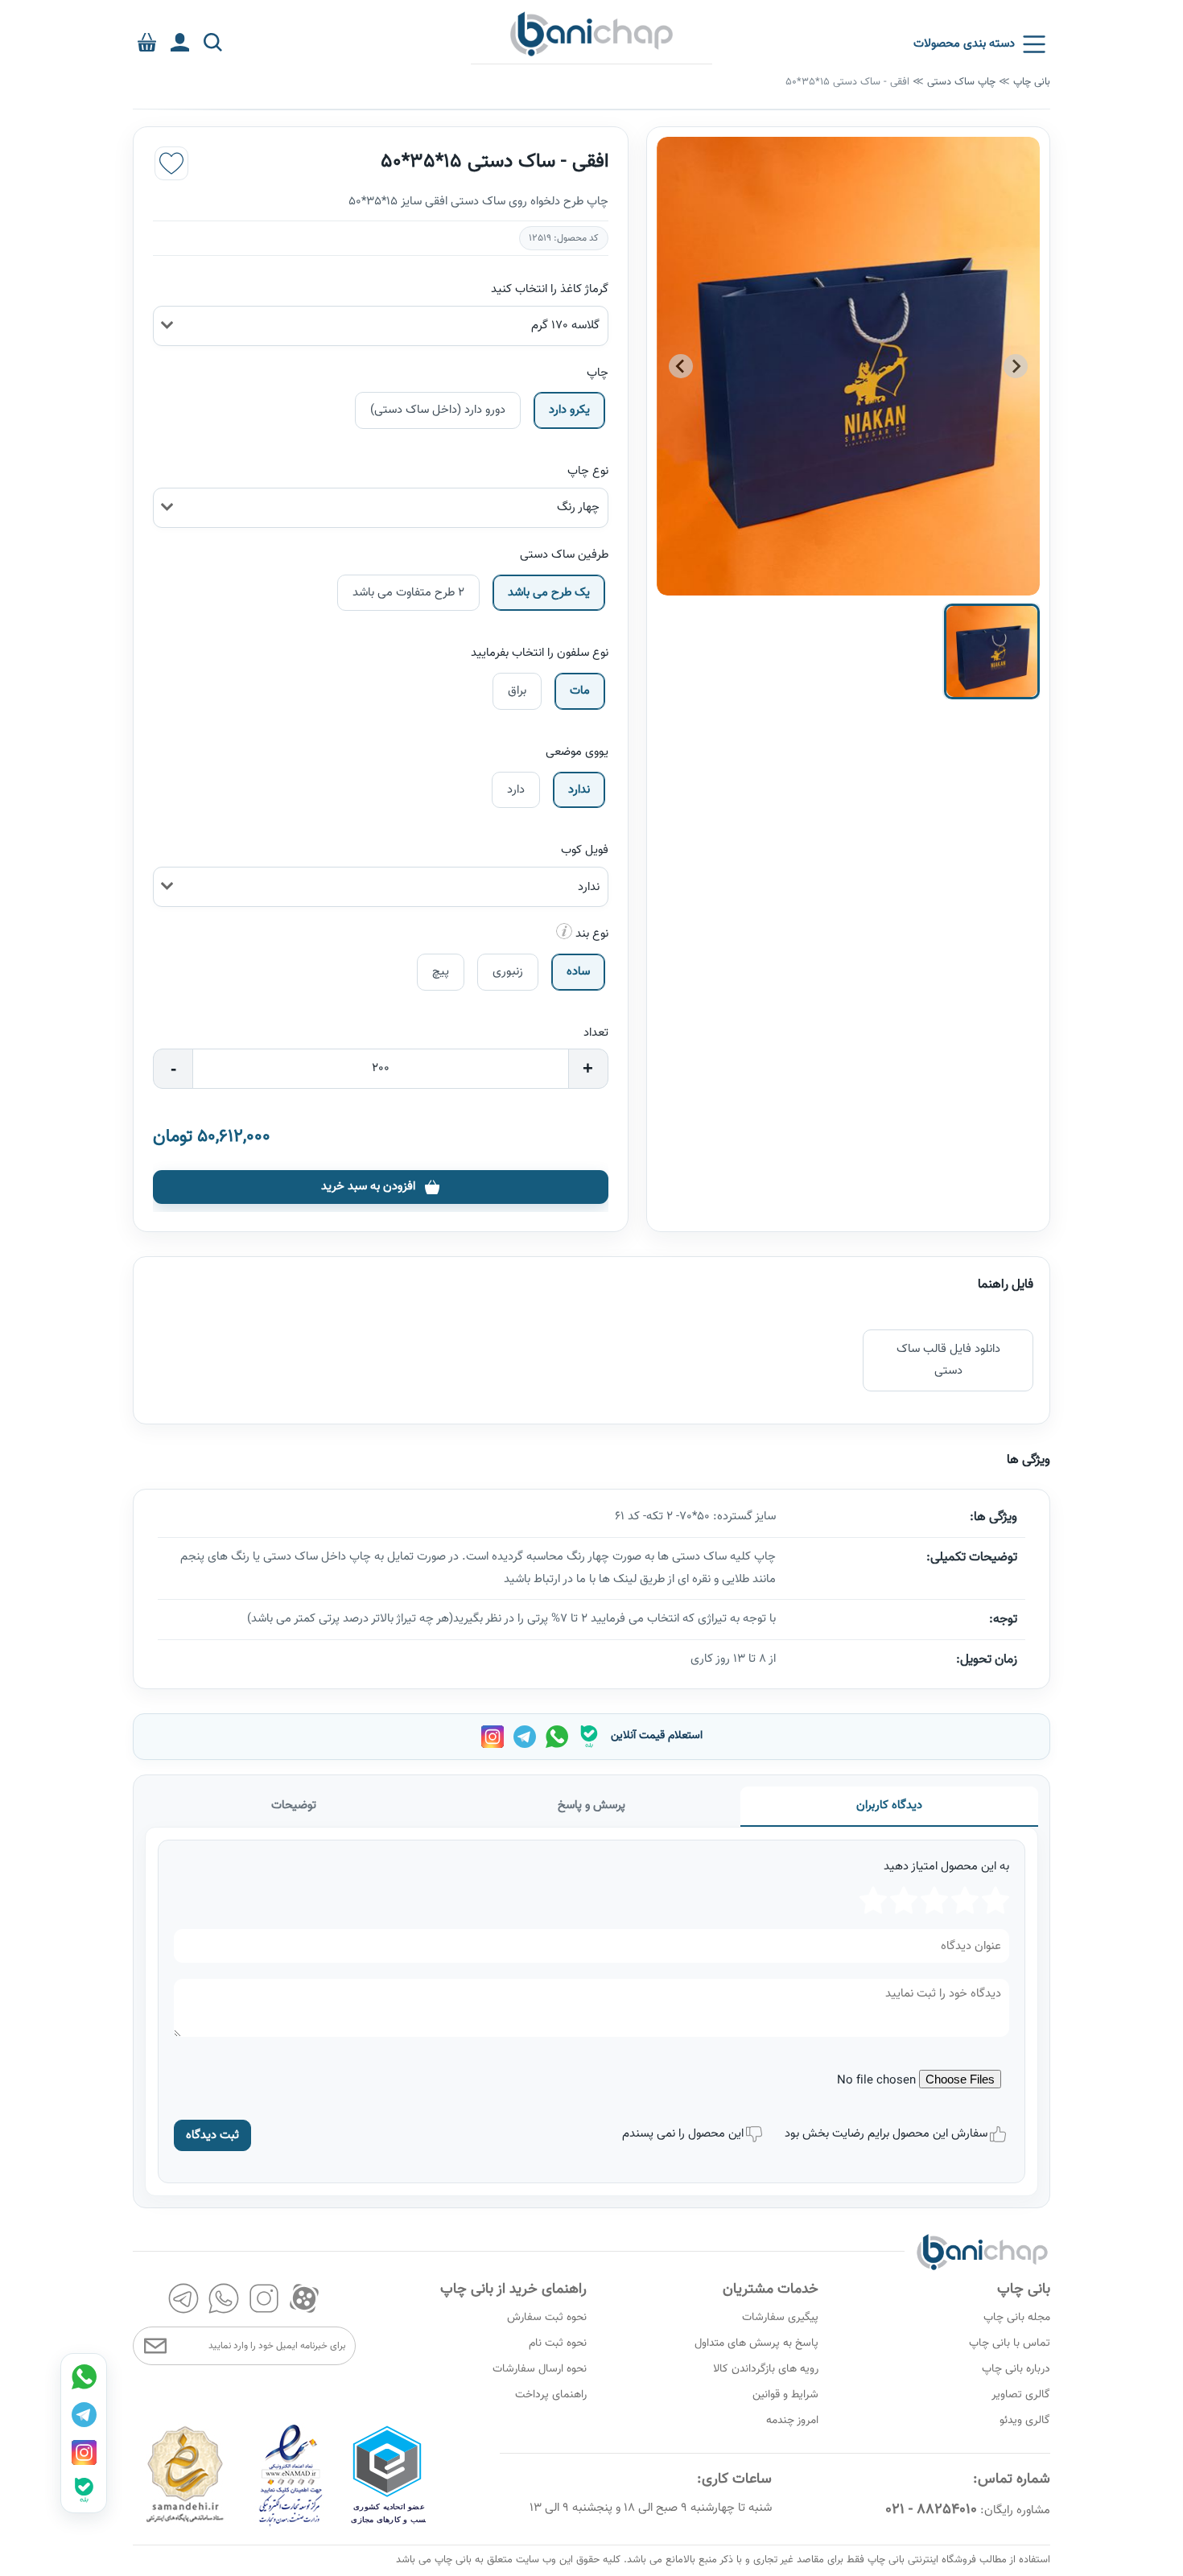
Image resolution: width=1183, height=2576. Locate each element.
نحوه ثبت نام (558, 2343)
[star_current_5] (873, 1900)
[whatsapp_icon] (84, 2376)
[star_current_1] (995, 1900)
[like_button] (171, 163)
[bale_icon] (84, 2490)
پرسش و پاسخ (591, 1805)
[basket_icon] (147, 42)
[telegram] (183, 2298)
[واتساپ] (556, 1737)
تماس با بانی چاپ (1010, 2343)
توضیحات (294, 1805)
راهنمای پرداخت (551, 2395)
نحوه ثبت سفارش (547, 2318)
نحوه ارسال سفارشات (540, 2369)
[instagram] (264, 2298)
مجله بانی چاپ (1017, 2318)
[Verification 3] (185, 2524)
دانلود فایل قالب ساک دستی (948, 1360)
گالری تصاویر (1021, 2395)
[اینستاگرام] (492, 1737)
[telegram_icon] (84, 2414)
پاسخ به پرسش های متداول (756, 2343)
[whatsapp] (224, 2298)
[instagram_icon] (84, 2452)
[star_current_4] (904, 1900)
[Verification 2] (291, 2524)
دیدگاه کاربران (889, 1805)
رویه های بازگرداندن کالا (766, 2369)
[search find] (213, 42)
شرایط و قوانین (785, 2395)
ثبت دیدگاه (212, 2135)
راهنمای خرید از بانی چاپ (513, 2290)
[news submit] (155, 2346)
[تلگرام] (524, 1737)
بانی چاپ (1032, 82)
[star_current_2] (965, 1900)
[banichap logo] (591, 33)
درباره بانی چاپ (1016, 2369)
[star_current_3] (934, 1900)
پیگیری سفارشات (780, 2318)
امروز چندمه (792, 2421)
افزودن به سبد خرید (368, 1187)
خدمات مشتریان (771, 2290)
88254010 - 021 (931, 2510)
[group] (848, 367)
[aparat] (304, 2298)
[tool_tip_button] (564, 931)
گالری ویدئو (1025, 2421)
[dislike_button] (754, 2134)
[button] (992, 651)
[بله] (589, 1737)
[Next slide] (681, 366)
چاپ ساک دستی (961, 82)
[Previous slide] (1016, 366)
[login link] (180, 42)
